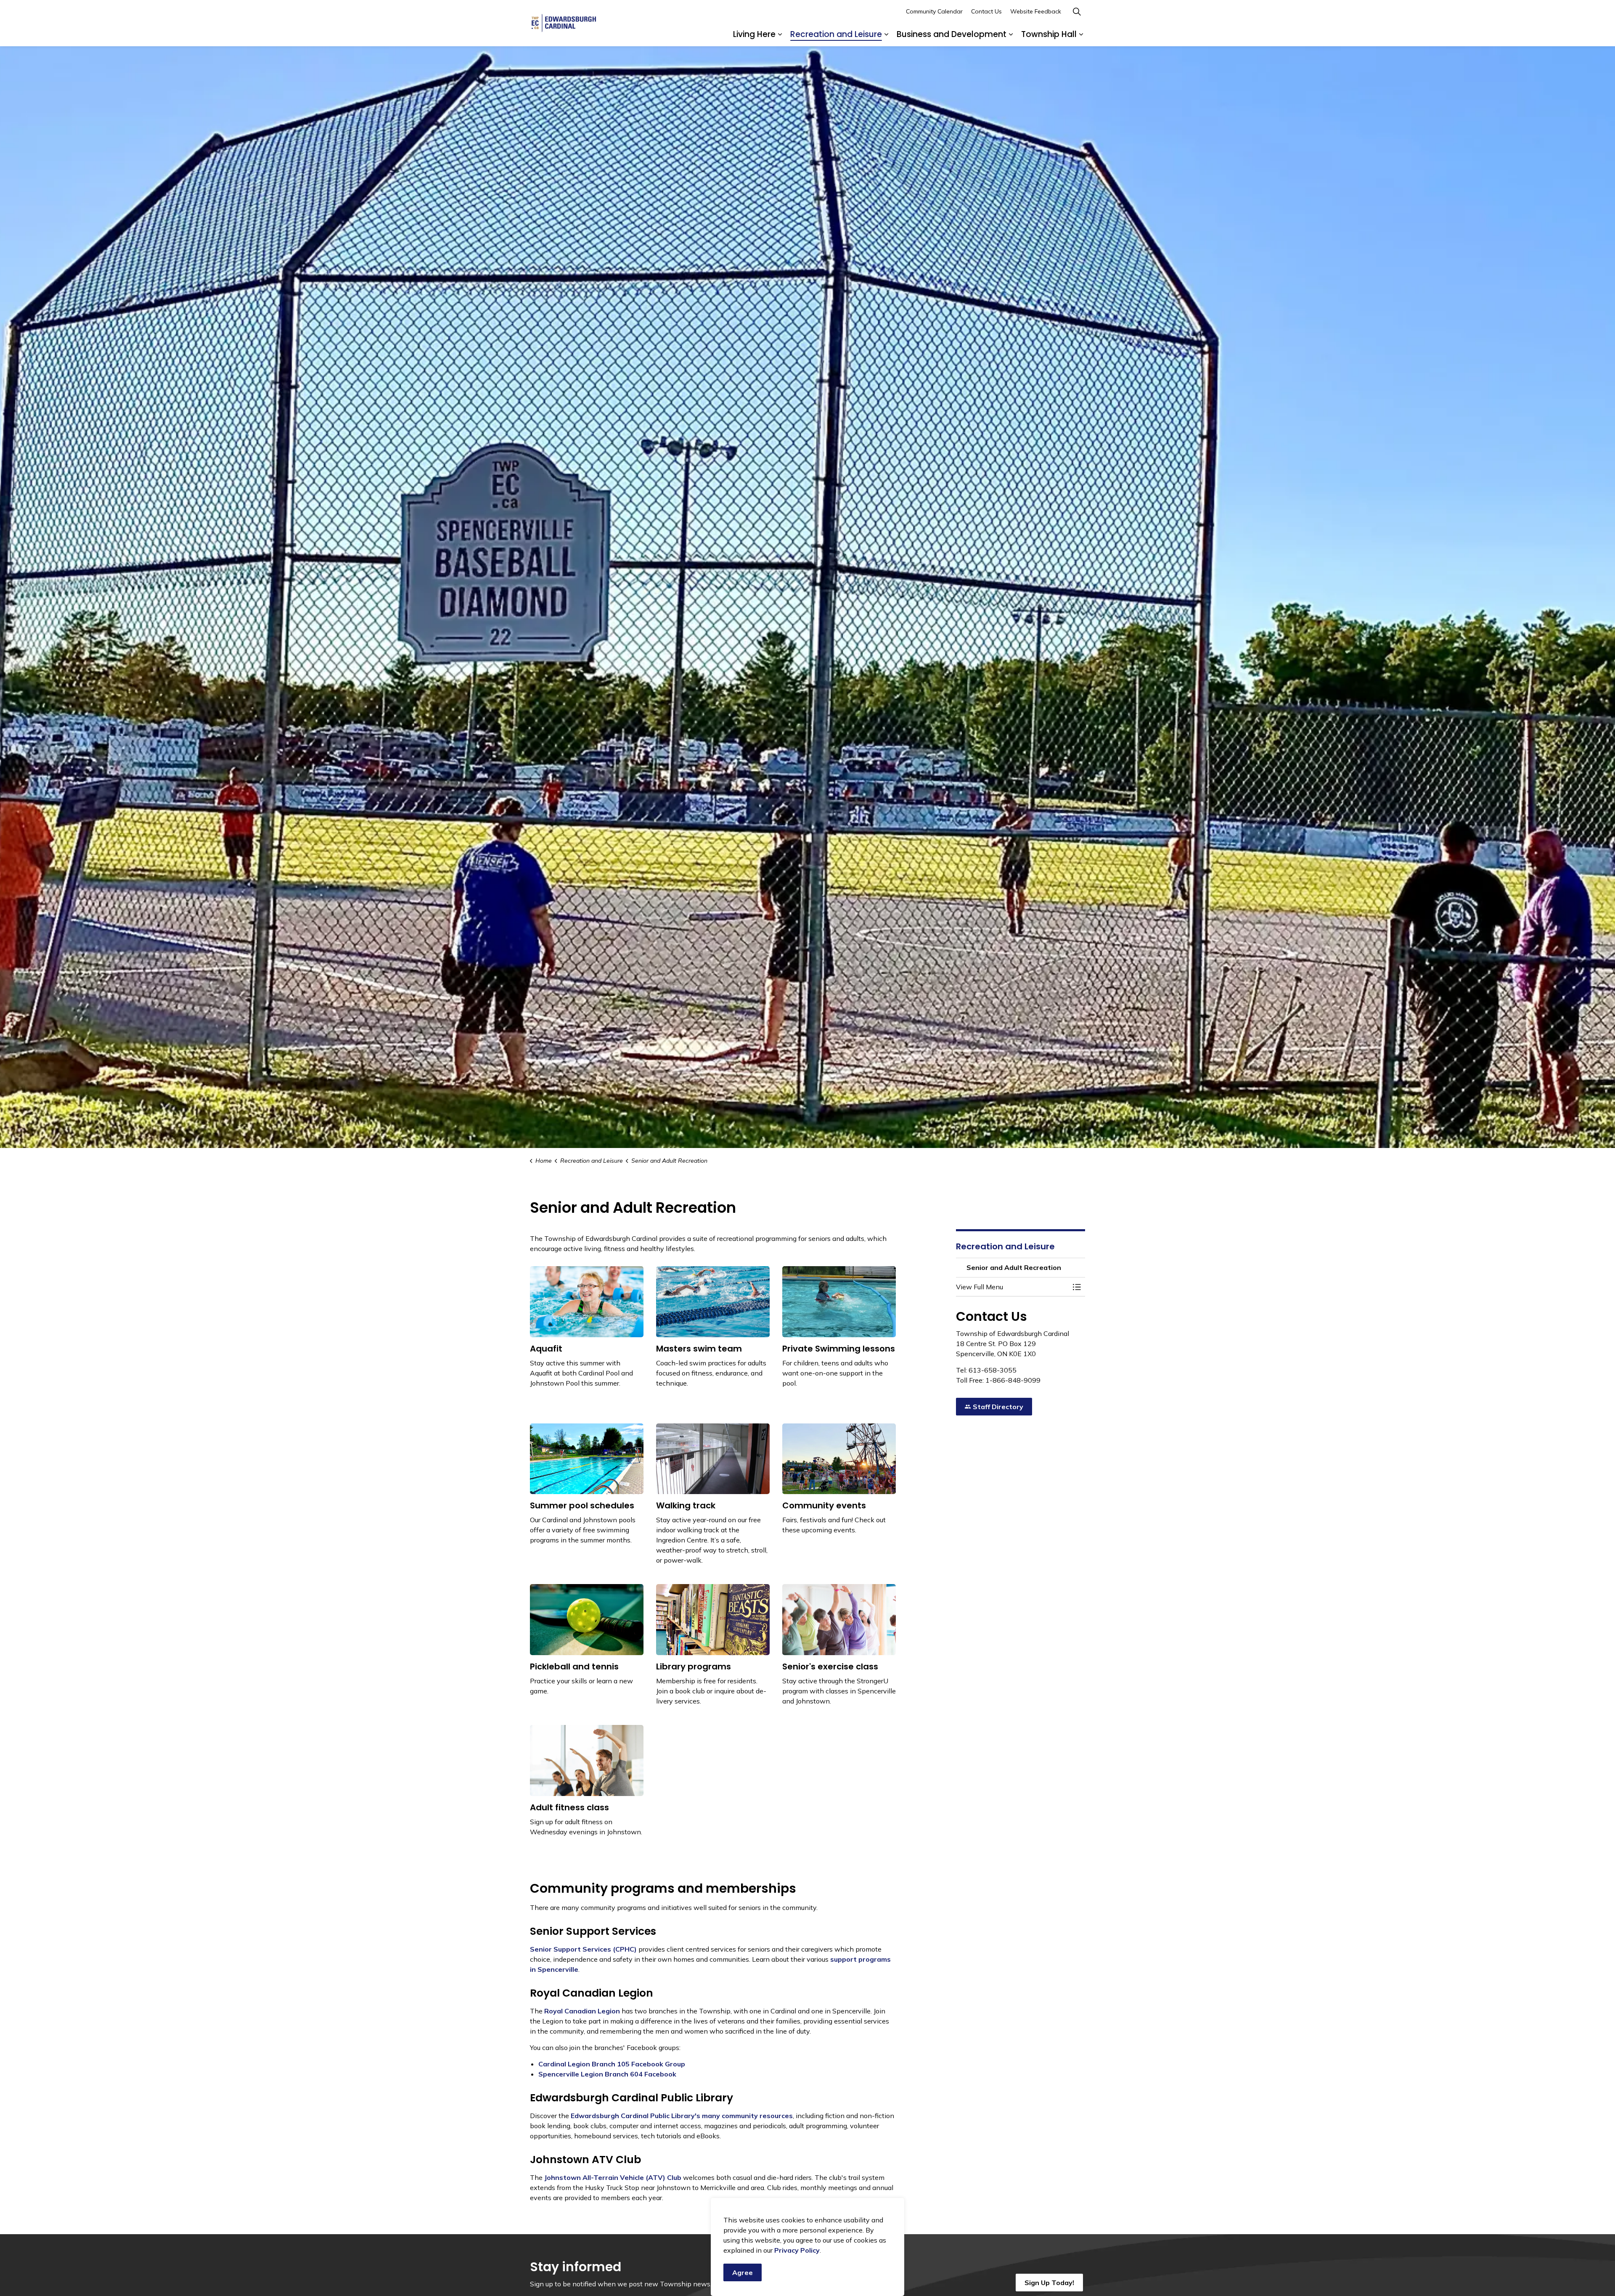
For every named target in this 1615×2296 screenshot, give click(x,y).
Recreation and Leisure (836, 34)
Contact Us (986, 11)
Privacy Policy (797, 2250)
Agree (743, 2272)
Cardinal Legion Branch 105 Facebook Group (612, 2064)
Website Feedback (1036, 11)
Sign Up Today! (1049, 2283)
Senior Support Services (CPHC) (583, 1949)
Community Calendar (934, 11)
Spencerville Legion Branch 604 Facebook (607, 2074)
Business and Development (952, 34)
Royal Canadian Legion (581, 2011)
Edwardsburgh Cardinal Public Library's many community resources (682, 2116)
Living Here (754, 34)
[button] (1012, 1287)
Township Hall (1049, 34)
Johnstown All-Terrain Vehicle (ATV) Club (613, 2177)
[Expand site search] (1077, 12)
